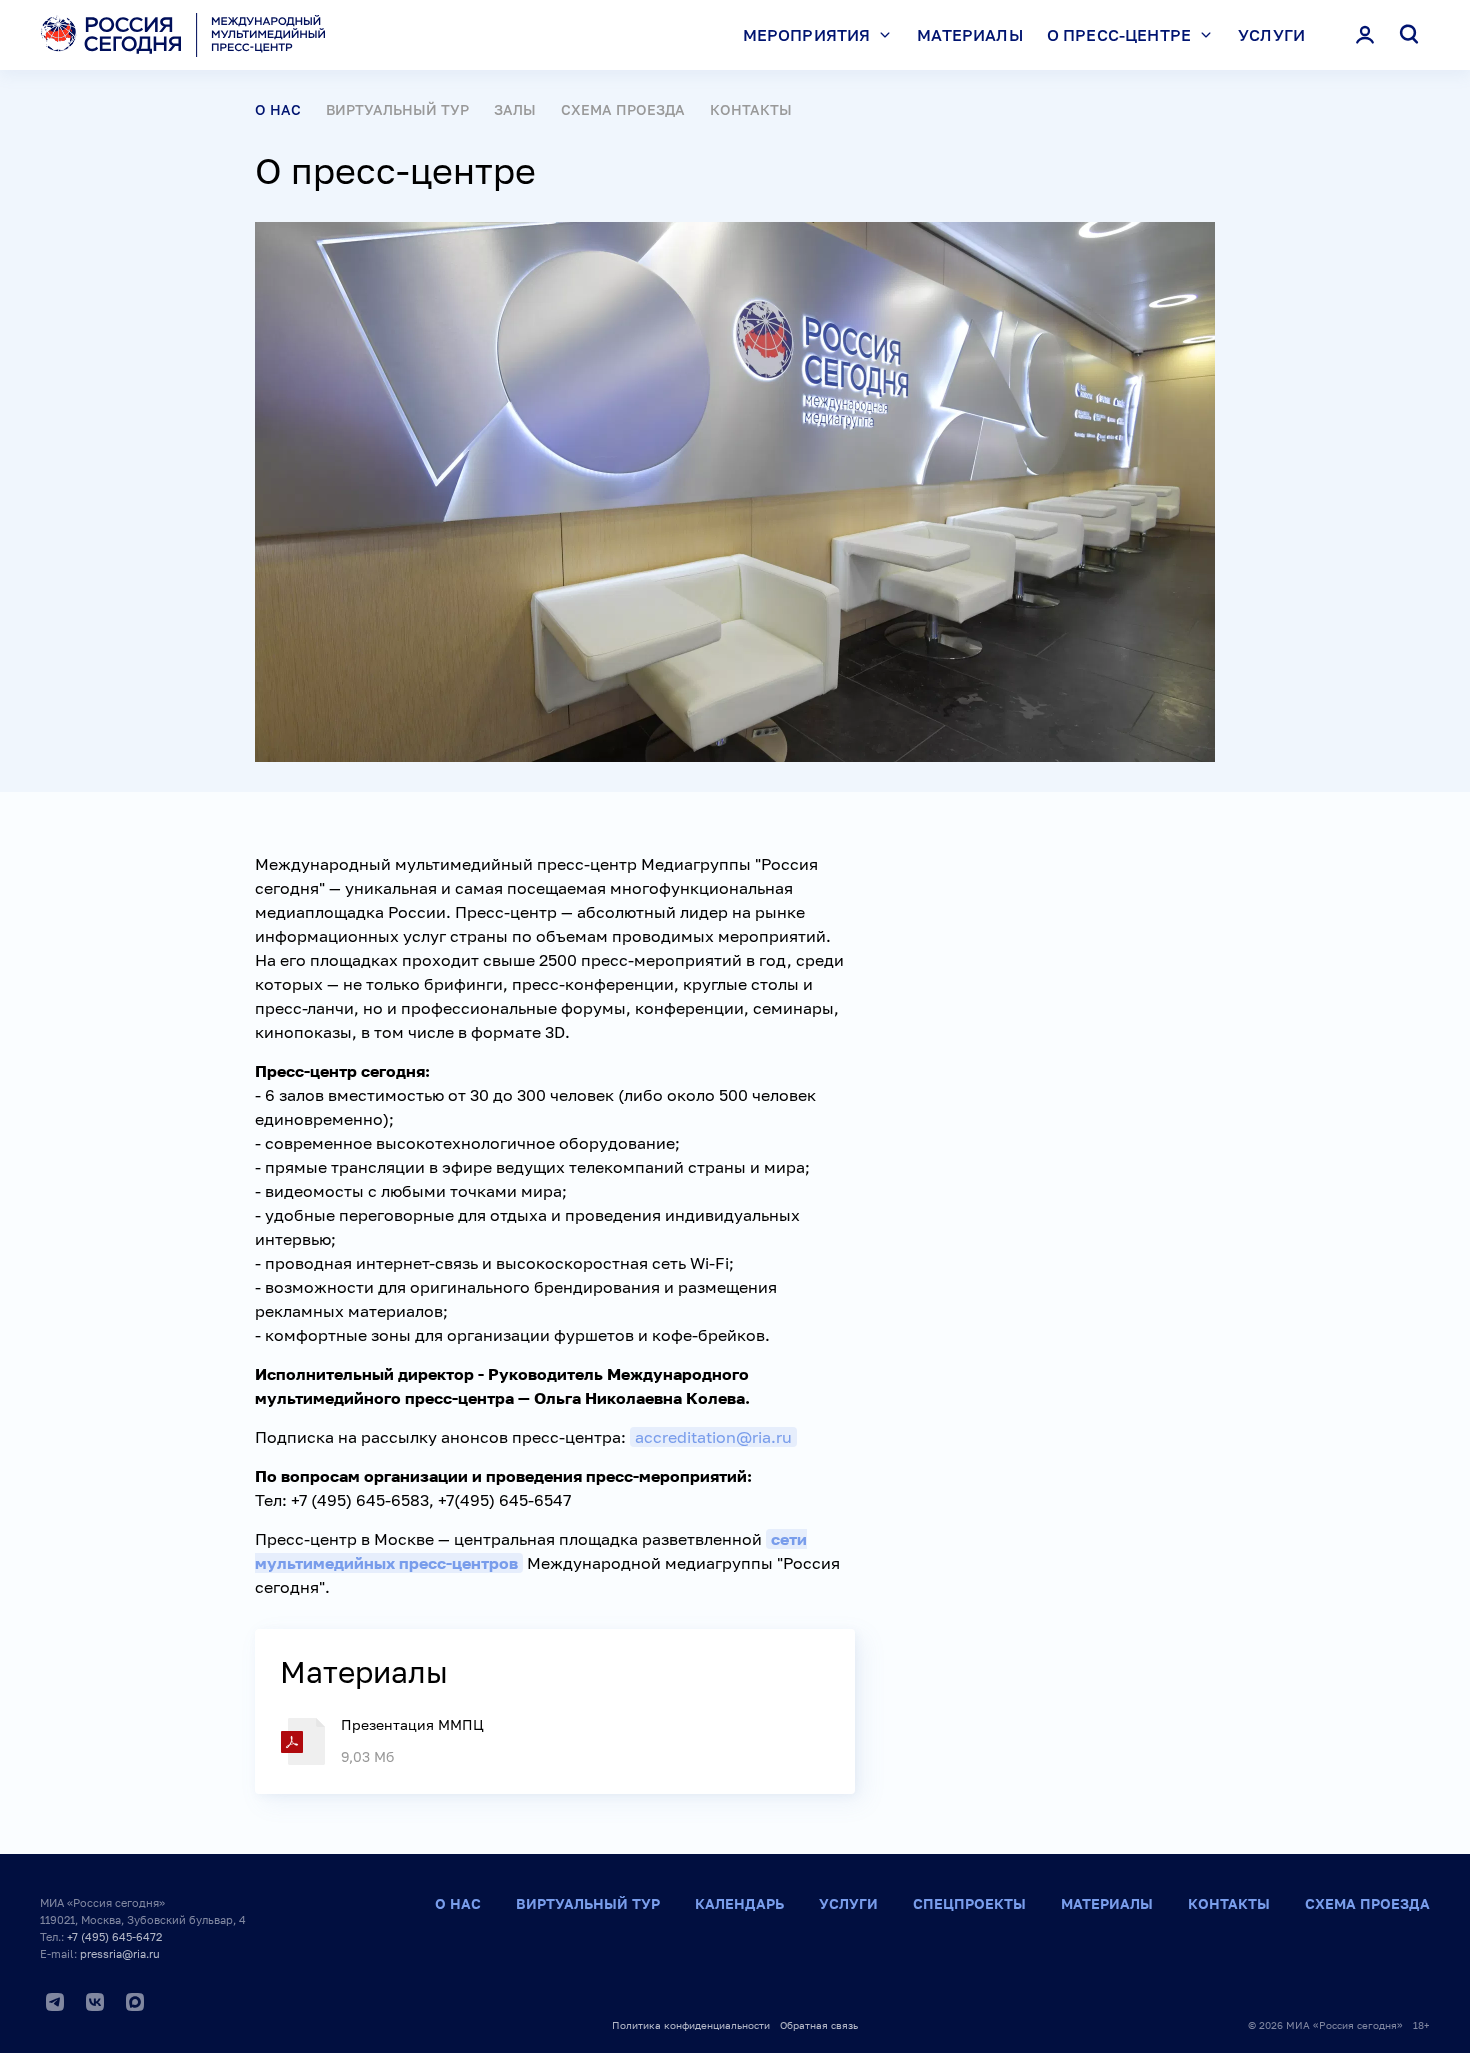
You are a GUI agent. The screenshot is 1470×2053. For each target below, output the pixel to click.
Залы (515, 109)
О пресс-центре (1119, 35)
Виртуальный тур (397, 109)
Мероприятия (807, 35)
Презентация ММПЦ (412, 1724)
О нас (458, 1903)
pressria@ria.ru (120, 1953)
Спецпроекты (969, 1903)
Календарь (739, 1903)
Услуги (1271, 35)
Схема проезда (623, 109)
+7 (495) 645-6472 (114, 1936)
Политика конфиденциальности (691, 2025)
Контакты (751, 109)
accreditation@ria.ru (713, 1437)
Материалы (969, 35)
